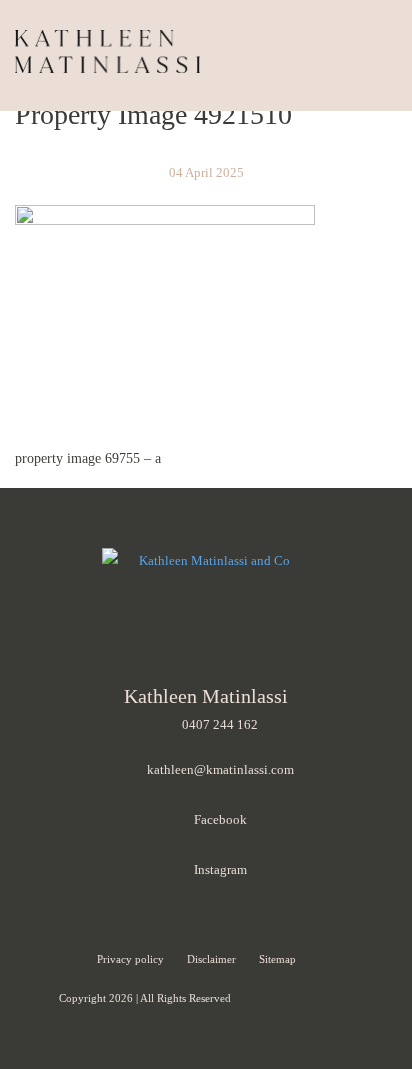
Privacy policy (132, 959)
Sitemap (277, 959)
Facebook (220, 819)
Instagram (220, 869)
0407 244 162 (220, 724)
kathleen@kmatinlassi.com (220, 769)
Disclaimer (213, 959)
